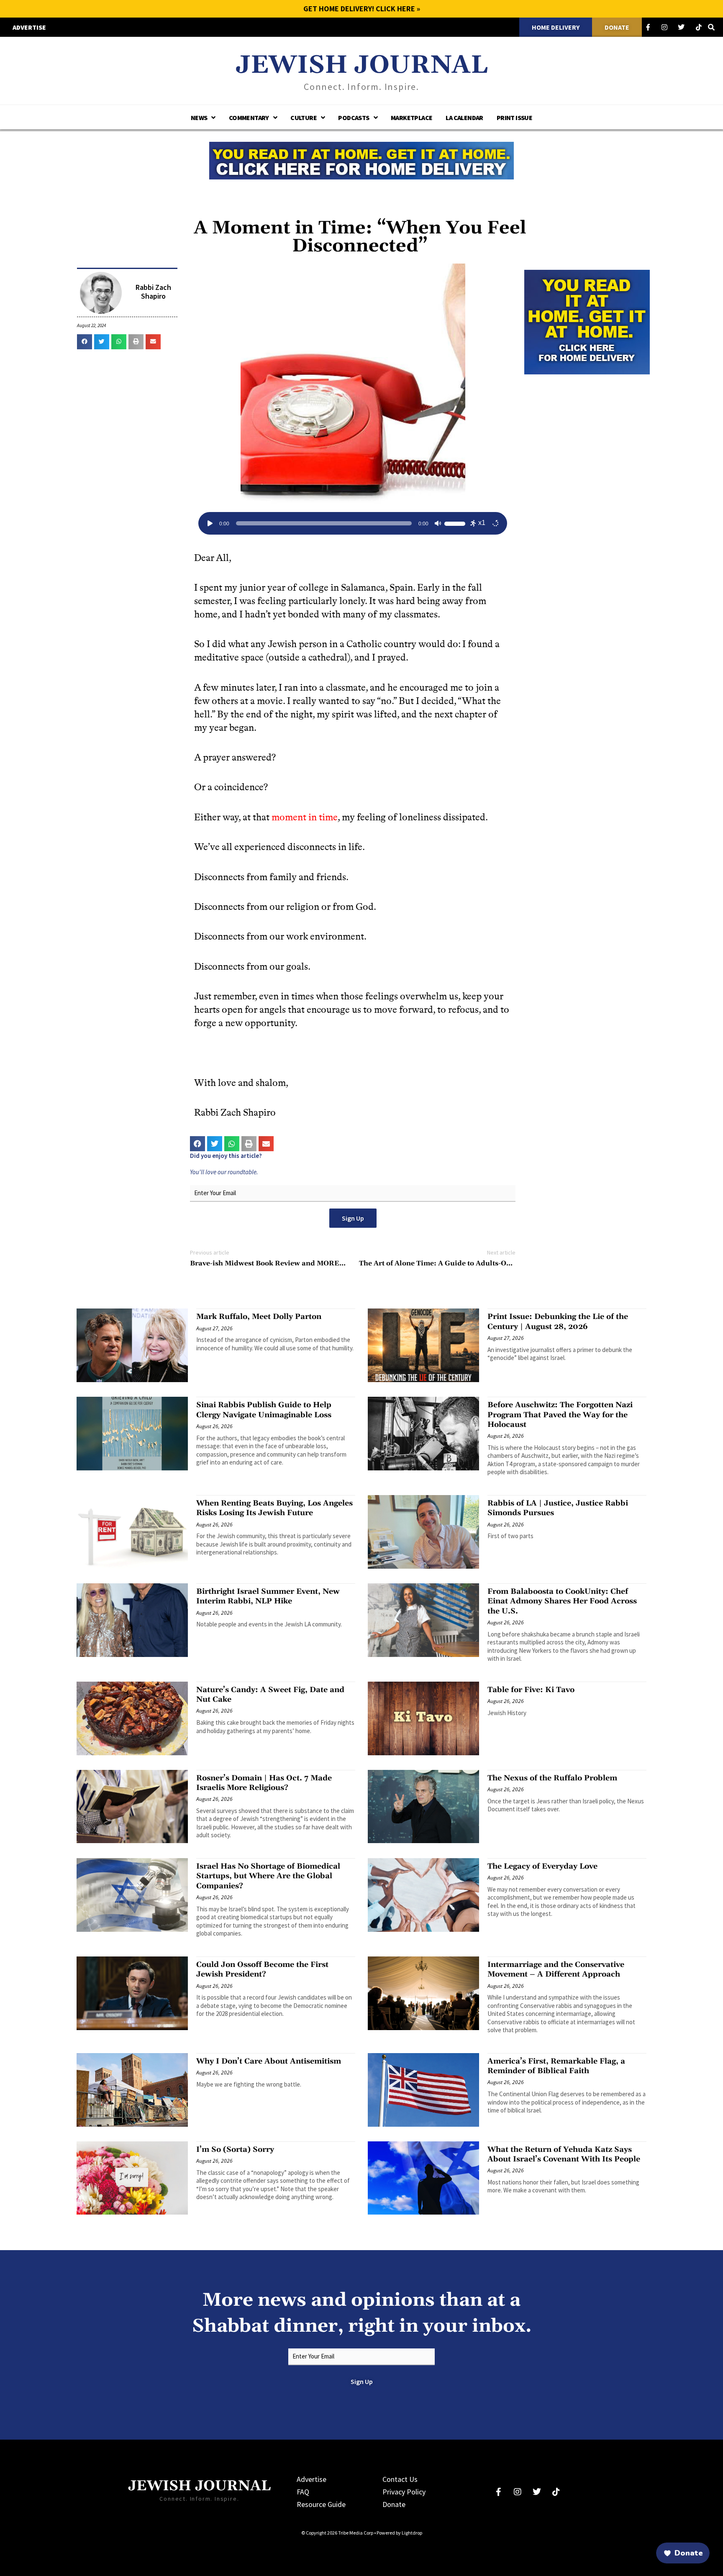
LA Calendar (464, 118)
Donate (394, 2504)
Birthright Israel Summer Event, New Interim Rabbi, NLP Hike (268, 1596)
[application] (353, 523)
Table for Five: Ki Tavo (531, 1690)
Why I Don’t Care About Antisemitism (269, 2061)
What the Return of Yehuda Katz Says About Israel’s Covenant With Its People (564, 2154)
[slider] (456, 522)
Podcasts (354, 118)
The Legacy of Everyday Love (542, 1866)
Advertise (312, 2479)
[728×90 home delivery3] (361, 159)
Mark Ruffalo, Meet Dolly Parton (259, 1317)
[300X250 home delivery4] (587, 321)
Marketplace (411, 118)
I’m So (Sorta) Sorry (235, 2150)
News (199, 118)
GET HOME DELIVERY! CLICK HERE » (362, 9)
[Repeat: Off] (495, 523)
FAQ (303, 2492)
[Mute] (438, 523)
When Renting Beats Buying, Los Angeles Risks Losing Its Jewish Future (274, 1508)
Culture (304, 118)
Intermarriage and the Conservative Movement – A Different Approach (556, 1969)
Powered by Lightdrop (399, 2533)
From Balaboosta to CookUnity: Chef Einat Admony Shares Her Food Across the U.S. (562, 1601)
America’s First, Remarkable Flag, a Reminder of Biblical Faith (556, 2066)
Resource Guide (321, 2504)
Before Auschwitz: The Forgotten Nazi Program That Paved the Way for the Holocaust (560, 1415)
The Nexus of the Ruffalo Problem (552, 1778)
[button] (85, 342)
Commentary (249, 118)
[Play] (210, 523)
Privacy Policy (404, 2492)
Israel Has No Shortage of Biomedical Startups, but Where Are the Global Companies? (268, 1876)
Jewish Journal (362, 65)
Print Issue (514, 118)
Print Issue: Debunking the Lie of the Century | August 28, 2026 (558, 1321)
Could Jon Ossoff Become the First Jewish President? (262, 1969)
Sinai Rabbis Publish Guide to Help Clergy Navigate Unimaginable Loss (264, 1410)
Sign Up (353, 1218)
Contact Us (400, 2479)
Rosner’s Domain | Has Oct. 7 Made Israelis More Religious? (264, 1783)
